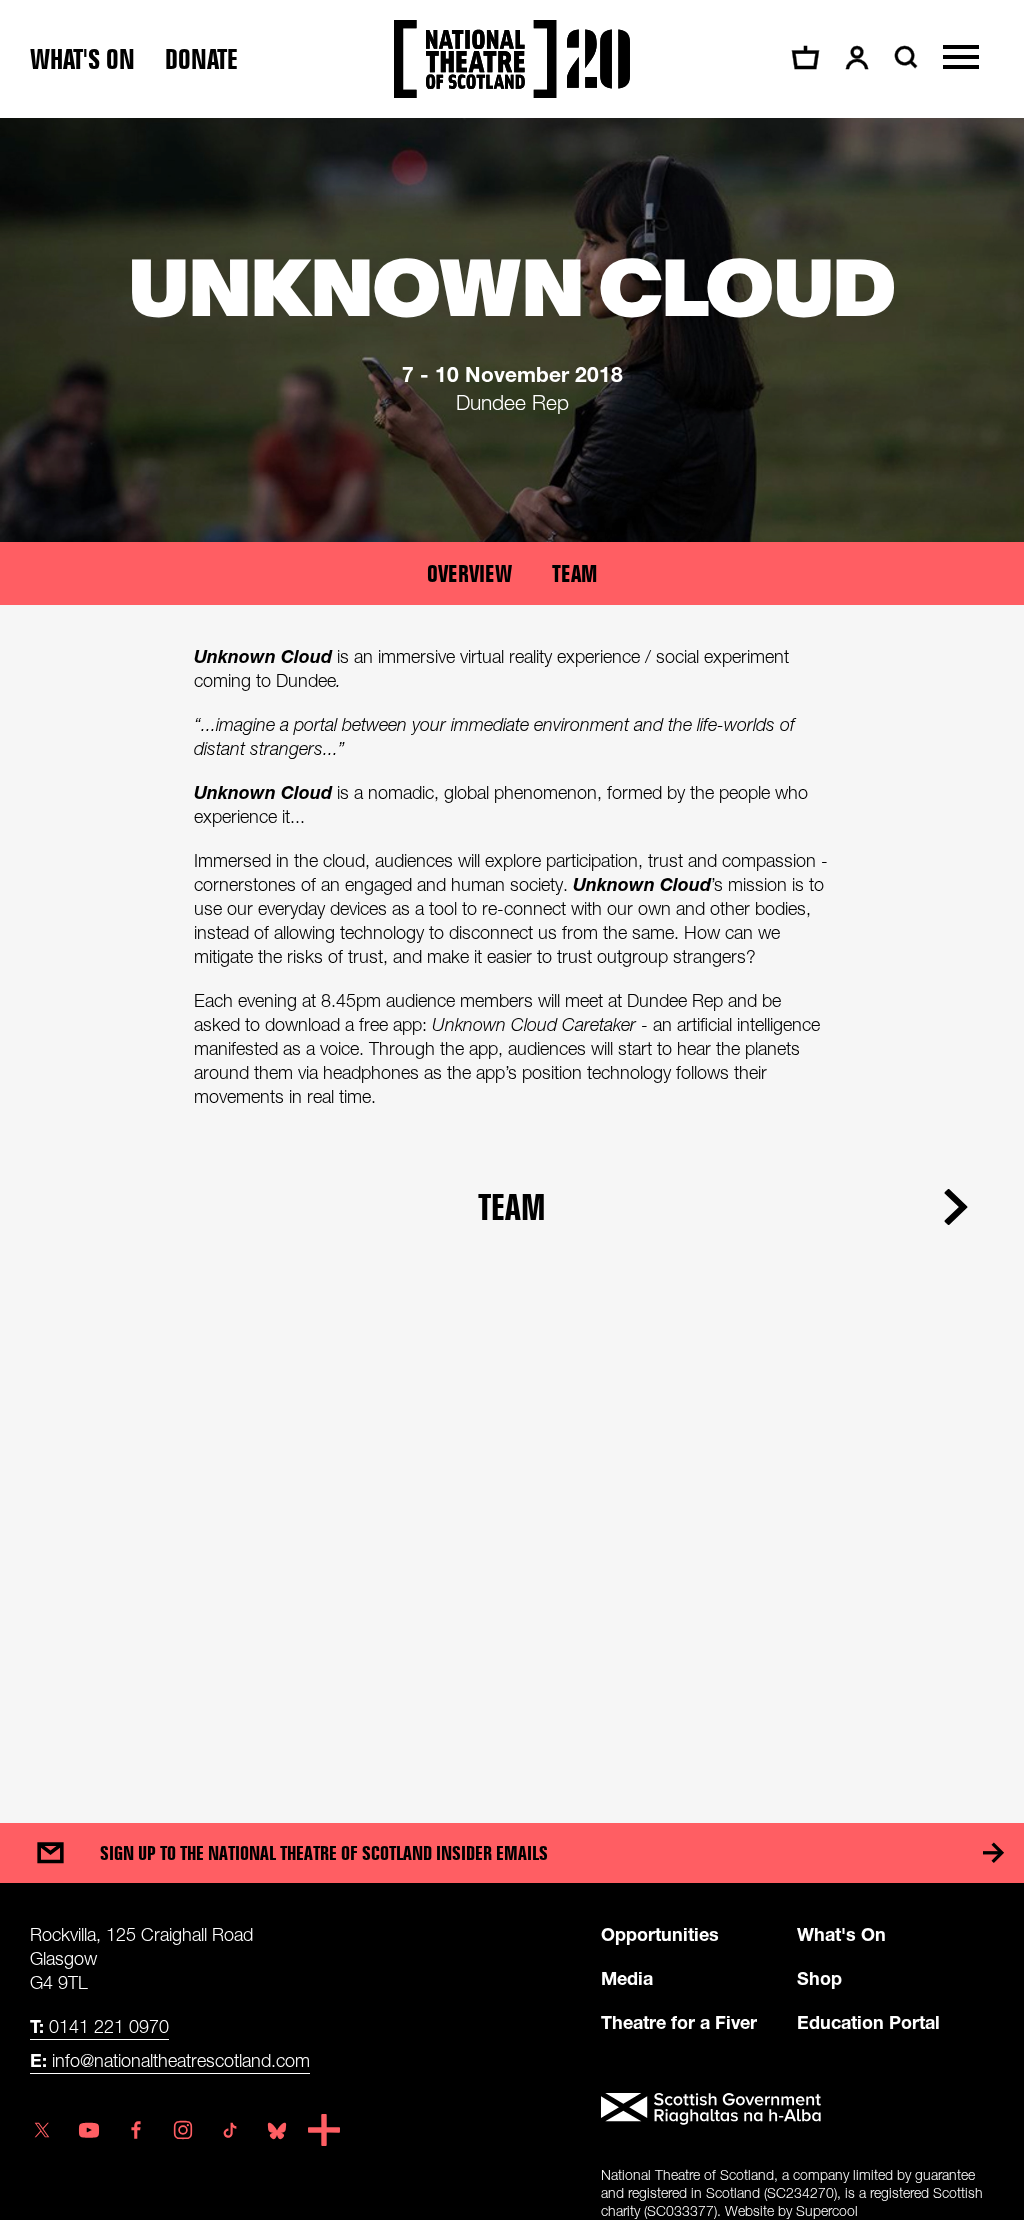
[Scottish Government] (797, 2109)
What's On (841, 1934)
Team (574, 573)
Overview (469, 573)
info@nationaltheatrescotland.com (170, 2060)
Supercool (827, 2210)
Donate (201, 59)
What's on (82, 59)
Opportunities (660, 1934)
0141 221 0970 (99, 2026)
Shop (819, 1978)
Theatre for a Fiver (679, 2022)
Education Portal (868, 2022)
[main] (512, 950)
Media (627, 1978)
